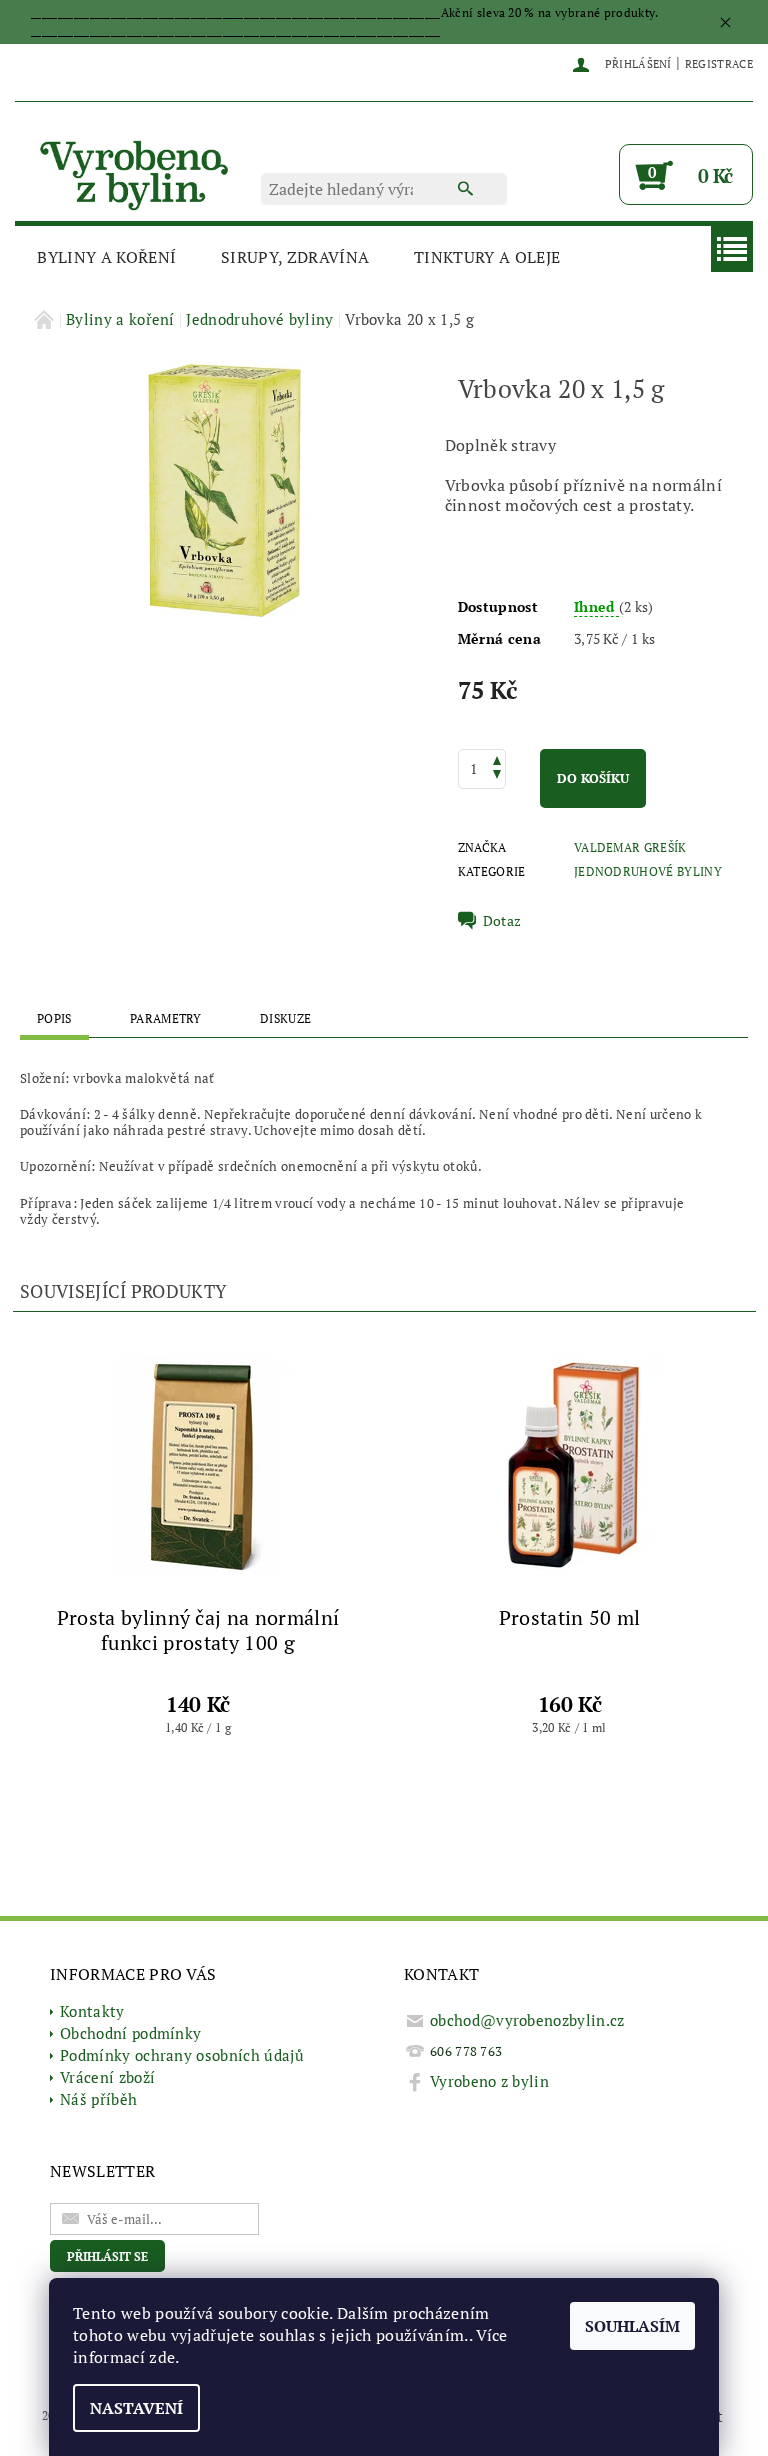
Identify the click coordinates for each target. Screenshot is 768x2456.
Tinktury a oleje (487, 257)
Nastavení (136, 2408)
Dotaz (502, 921)
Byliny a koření (106, 257)
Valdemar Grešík (630, 847)
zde (162, 2357)
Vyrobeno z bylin (489, 2081)
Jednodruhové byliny (648, 871)
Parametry (166, 1018)
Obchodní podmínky (130, 2033)
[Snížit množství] (497, 776)
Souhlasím (632, 2326)
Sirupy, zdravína (295, 257)
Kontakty (92, 2011)
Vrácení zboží (107, 2077)
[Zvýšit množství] (497, 758)
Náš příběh (98, 2099)
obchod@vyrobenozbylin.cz (527, 2020)
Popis (54, 1018)
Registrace (719, 64)
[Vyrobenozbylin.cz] (135, 172)
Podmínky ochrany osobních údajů (182, 2055)
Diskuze (285, 1018)
